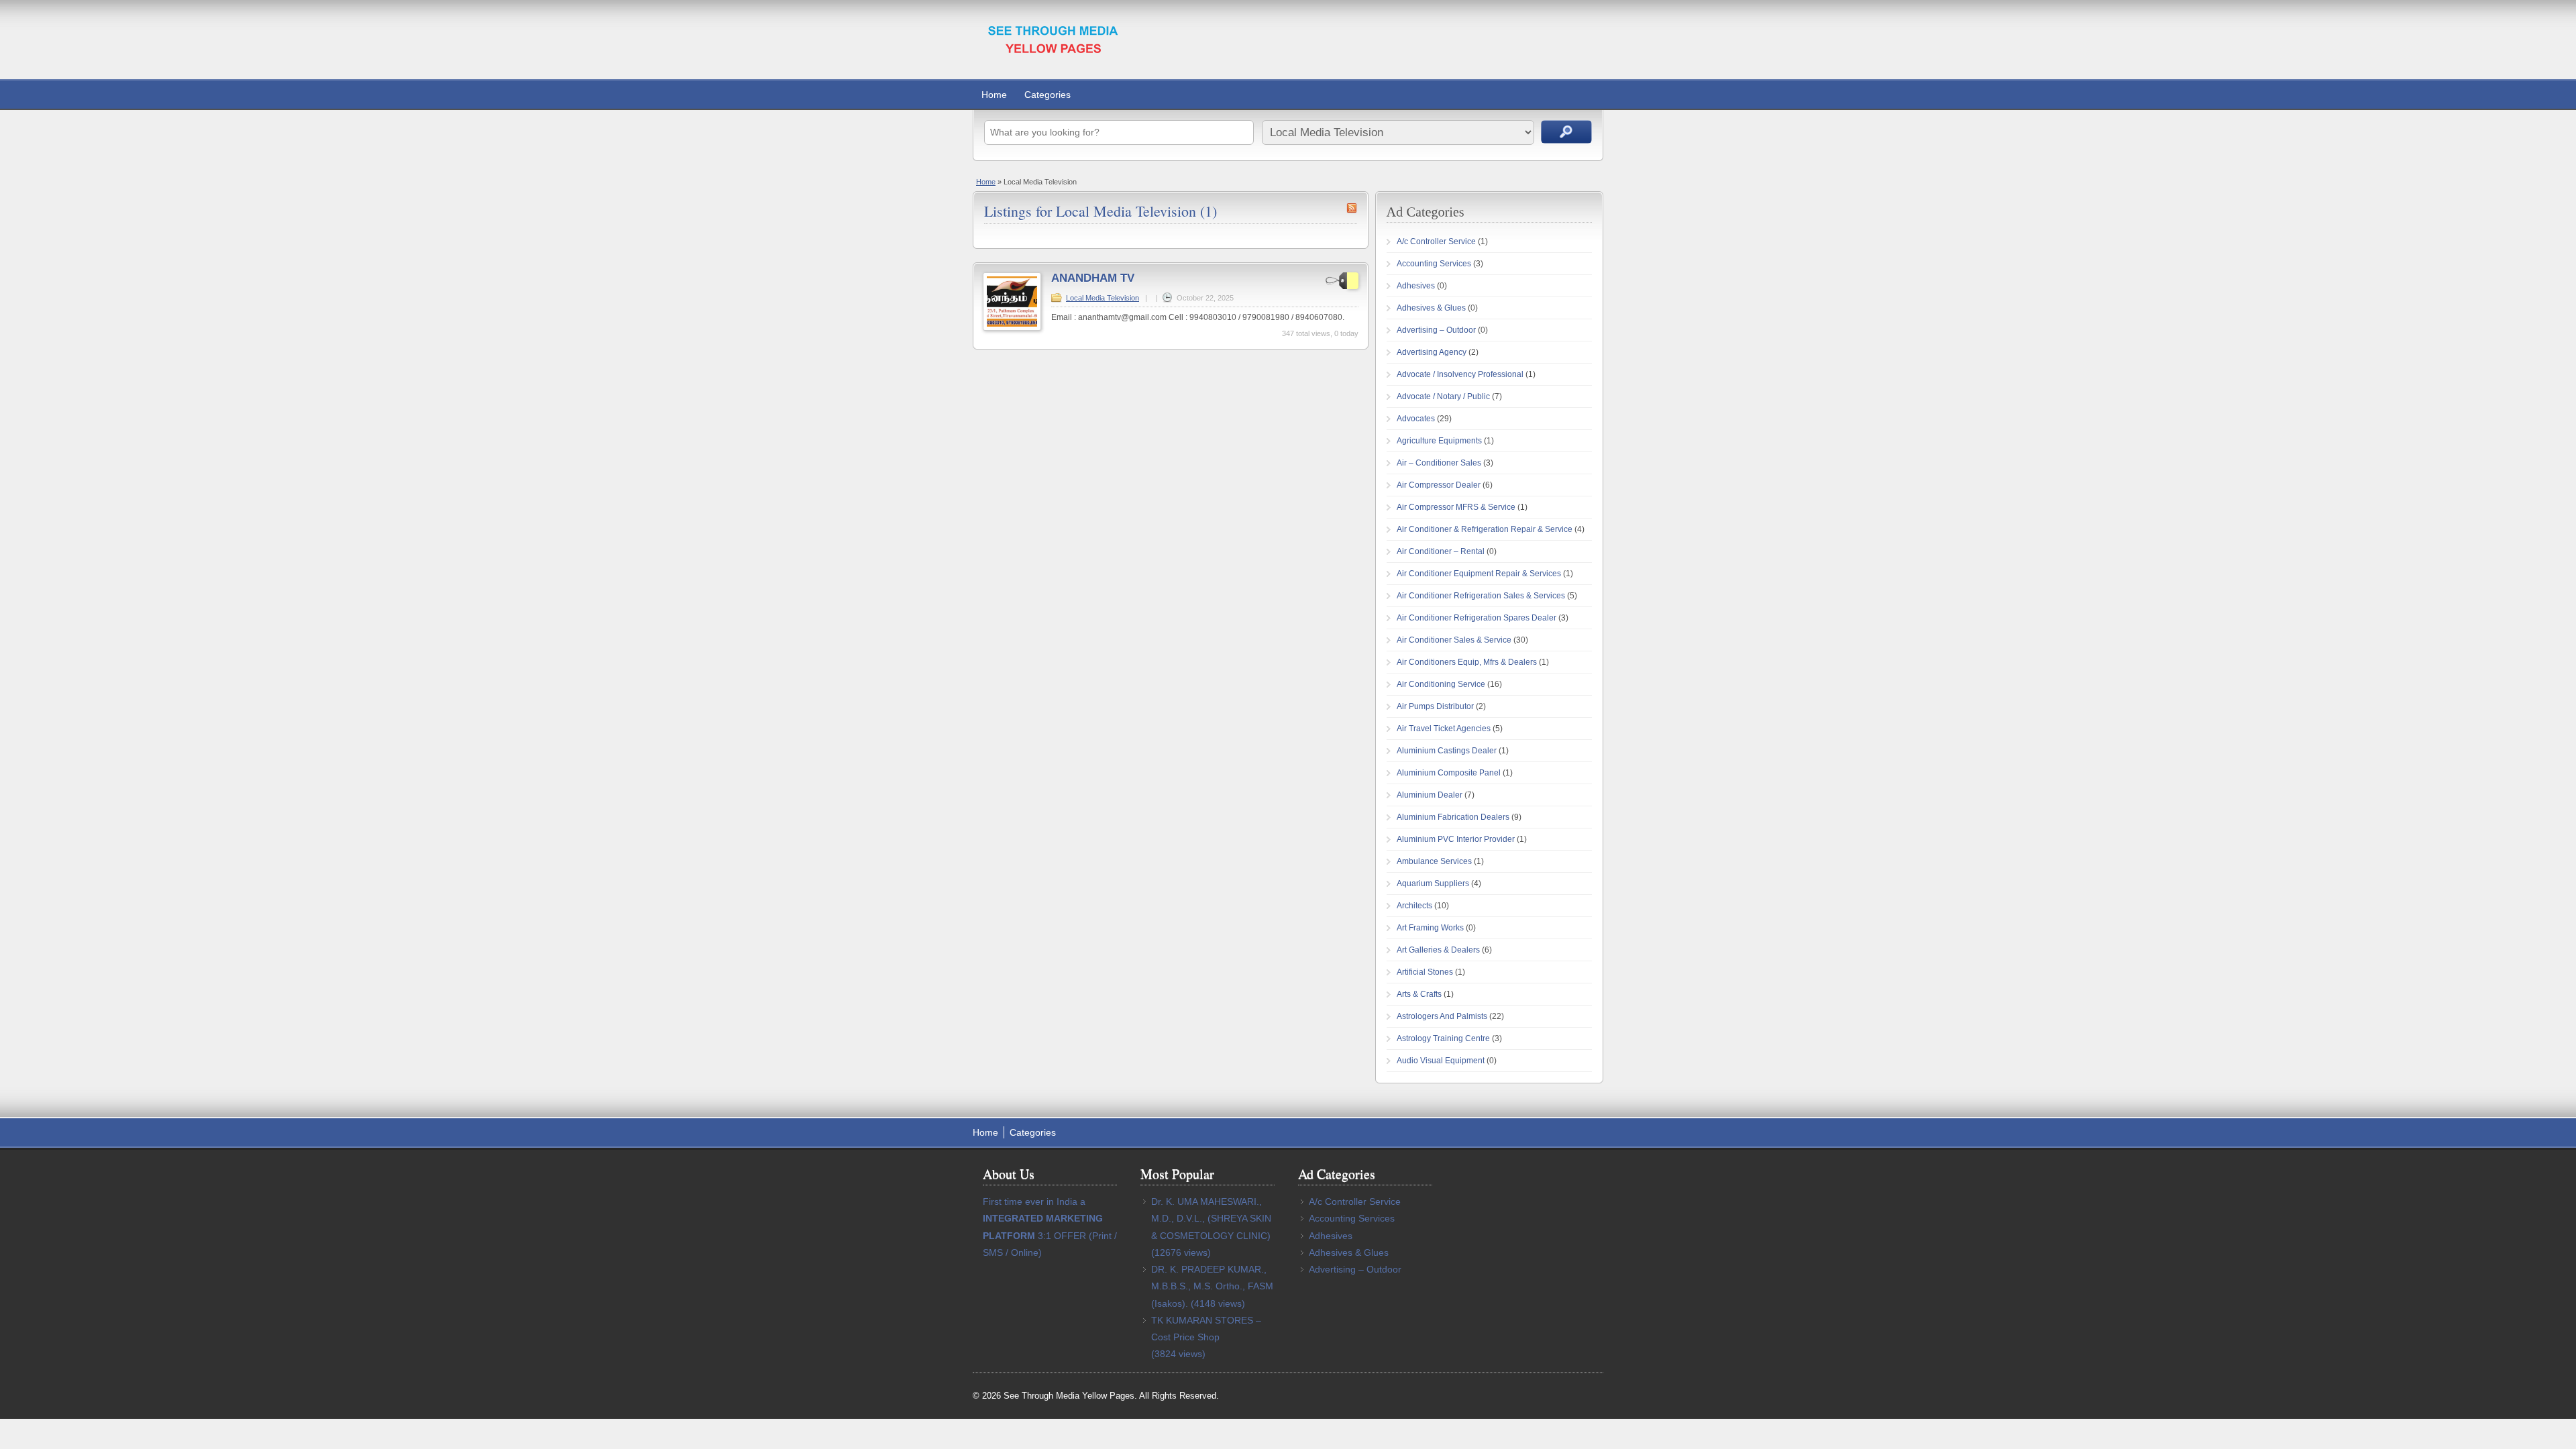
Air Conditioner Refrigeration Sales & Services (1481, 596)
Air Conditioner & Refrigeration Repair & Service (1485, 529)
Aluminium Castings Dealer (1447, 751)
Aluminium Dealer (1430, 795)
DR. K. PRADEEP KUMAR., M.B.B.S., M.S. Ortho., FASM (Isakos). (1212, 1286)
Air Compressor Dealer (1439, 485)
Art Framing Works (1430, 928)
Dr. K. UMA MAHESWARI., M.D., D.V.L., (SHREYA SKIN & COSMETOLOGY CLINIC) (1211, 1218)
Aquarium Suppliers (1433, 883)
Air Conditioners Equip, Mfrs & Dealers (1467, 662)
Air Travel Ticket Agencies (1444, 729)
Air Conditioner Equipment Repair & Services (1479, 574)
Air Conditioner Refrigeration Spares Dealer (1477, 618)
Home (994, 95)
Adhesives (1416, 286)
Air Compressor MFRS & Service (1456, 507)
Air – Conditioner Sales (1439, 463)
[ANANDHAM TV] (1012, 328)
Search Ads (1566, 132)
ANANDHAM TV (1093, 278)
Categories (1048, 95)
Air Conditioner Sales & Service (1454, 640)
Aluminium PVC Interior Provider (1456, 839)
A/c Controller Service (1436, 241)
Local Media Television (1103, 298)
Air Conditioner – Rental (1441, 551)
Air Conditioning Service (1441, 684)
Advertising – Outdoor (1436, 330)
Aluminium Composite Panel (1449, 773)
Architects (1414, 906)
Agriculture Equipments (1439, 441)
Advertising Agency (1432, 352)
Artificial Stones (1425, 972)
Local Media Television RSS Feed (1352, 208)
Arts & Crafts (1419, 994)
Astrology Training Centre (1443, 1038)
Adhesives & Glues (1431, 308)
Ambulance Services (1434, 861)
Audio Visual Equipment (1441, 1061)
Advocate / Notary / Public (1443, 396)
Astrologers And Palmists (1442, 1016)
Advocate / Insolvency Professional (1460, 374)
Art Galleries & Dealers (1438, 950)
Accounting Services (1434, 264)
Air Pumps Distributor (1435, 706)
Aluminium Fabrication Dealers (1453, 817)
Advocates (1416, 419)
